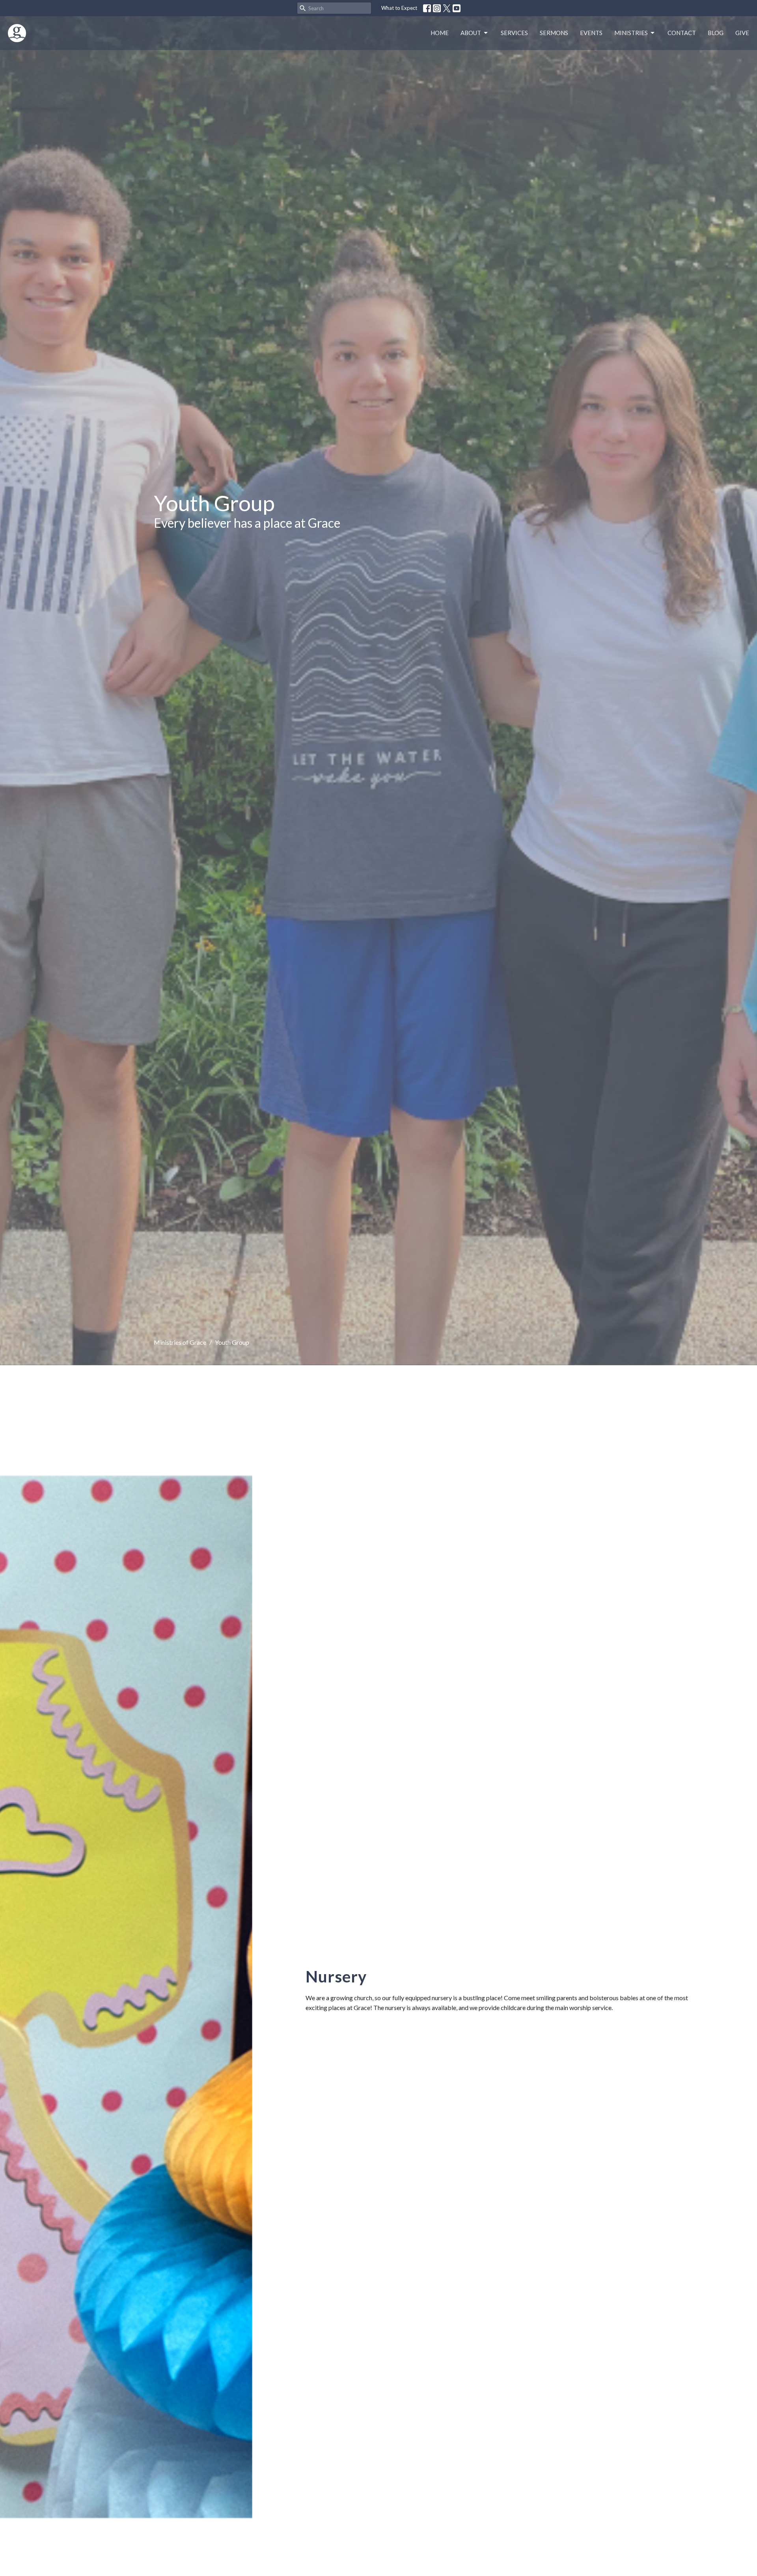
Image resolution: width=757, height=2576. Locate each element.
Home (440, 33)
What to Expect (399, 8)
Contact (682, 33)
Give (742, 33)
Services (514, 33)
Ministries (631, 33)
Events (591, 33)
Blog (716, 33)
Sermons (554, 33)
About (471, 33)
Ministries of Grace (180, 1342)
